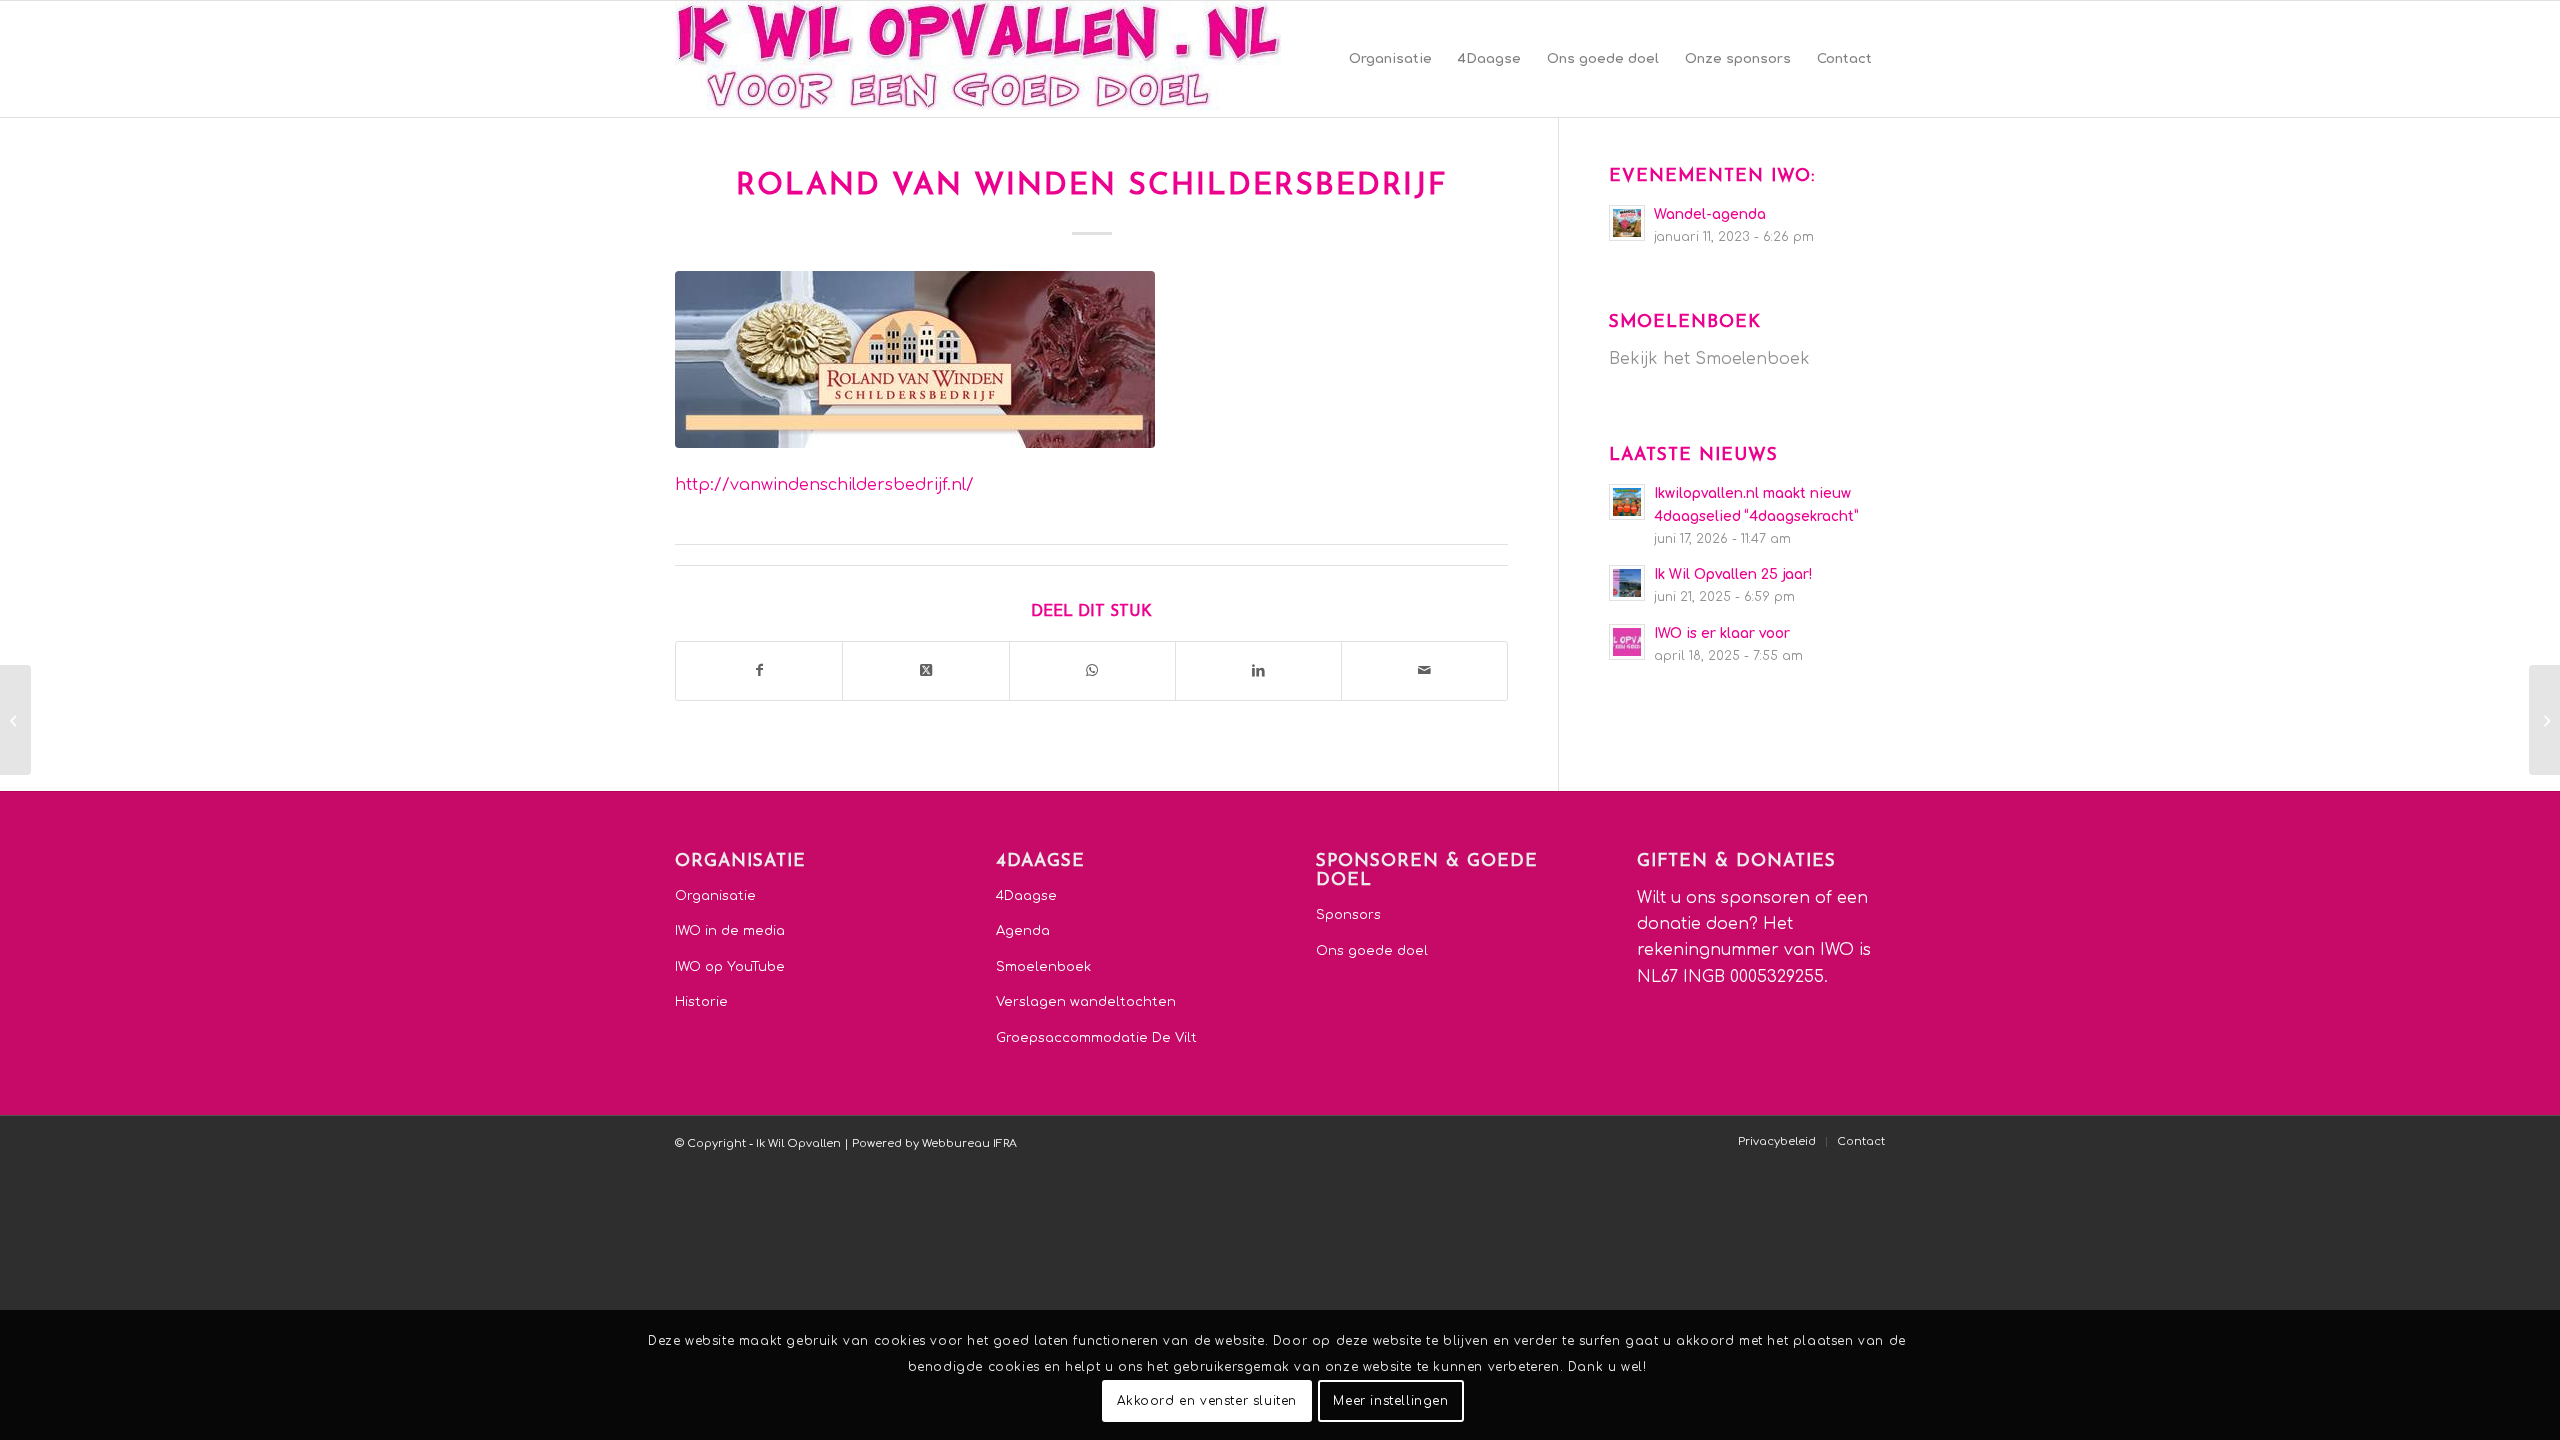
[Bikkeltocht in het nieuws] (2544, 720)
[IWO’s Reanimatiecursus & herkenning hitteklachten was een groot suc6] (15, 720)
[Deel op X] (925, 670)
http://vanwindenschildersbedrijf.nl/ (824, 485)
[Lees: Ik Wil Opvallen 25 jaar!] (1627, 583)
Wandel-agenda (1710, 214)
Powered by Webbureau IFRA (934, 1143)
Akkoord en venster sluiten (1207, 1401)
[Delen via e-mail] (1424, 670)
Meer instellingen (1390, 1401)
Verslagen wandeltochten (1086, 1002)
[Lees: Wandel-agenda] (1627, 223)
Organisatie (715, 896)
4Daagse (1026, 896)
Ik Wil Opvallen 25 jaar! (1733, 574)
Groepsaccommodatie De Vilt (1096, 1038)
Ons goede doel (1372, 951)
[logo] (978, 59)
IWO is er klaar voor (1722, 633)
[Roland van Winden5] (915, 359)
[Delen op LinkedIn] (1258, 670)
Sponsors (1348, 915)
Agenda (1023, 931)
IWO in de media (730, 931)
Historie (701, 1002)
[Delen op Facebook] (759, 670)
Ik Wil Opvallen (798, 1143)
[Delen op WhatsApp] (1092, 670)
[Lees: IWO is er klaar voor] (1627, 642)
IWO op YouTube (730, 967)
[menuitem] (1390, 59)
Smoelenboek (1043, 967)
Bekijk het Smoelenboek (1709, 359)
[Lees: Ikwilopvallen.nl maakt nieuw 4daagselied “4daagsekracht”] (1627, 502)
